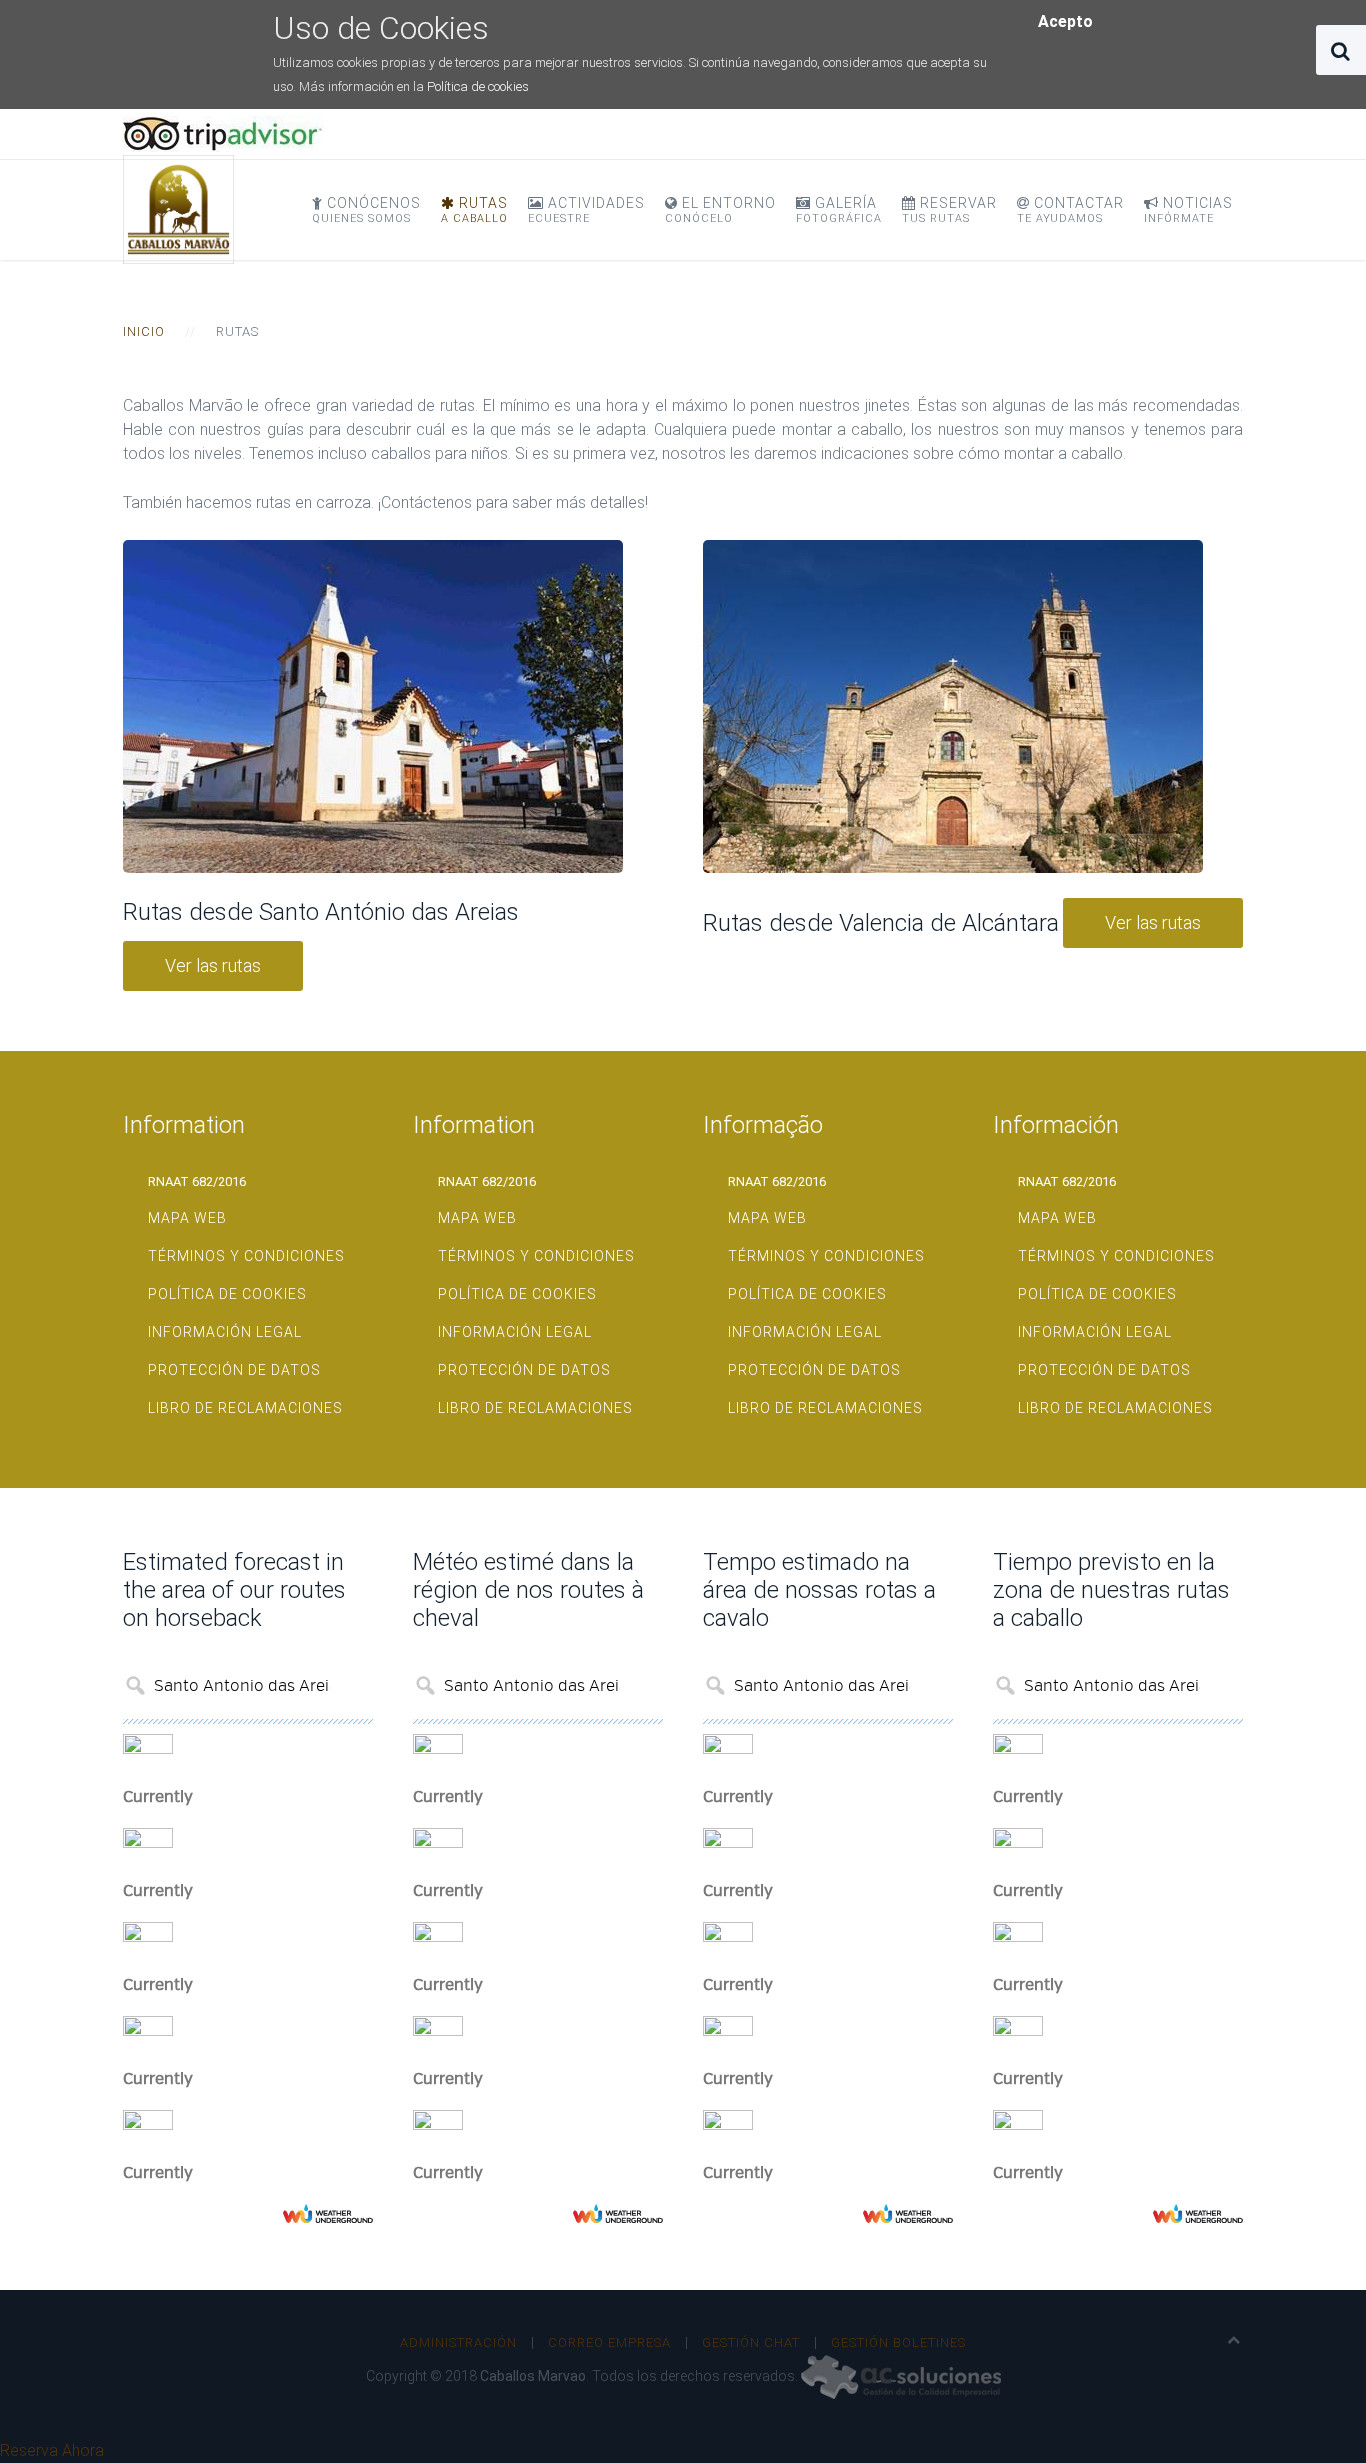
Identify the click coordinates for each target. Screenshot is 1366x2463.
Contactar (1070, 210)
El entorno (720, 210)
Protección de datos (234, 1370)
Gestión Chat (751, 2342)
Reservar (949, 210)
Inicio (144, 331)
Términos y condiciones (246, 1256)
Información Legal (225, 1332)
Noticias (1188, 210)
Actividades (586, 210)
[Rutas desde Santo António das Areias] (373, 706)
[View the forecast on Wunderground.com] (328, 2213)
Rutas (474, 210)
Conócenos (366, 210)
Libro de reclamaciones (245, 1408)
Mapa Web (187, 1218)
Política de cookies (478, 86)
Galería (839, 210)
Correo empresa (609, 2342)
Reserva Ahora (52, 2450)
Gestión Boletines (898, 2342)
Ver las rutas (213, 965)
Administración (458, 2342)
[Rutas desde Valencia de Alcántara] (953, 706)
